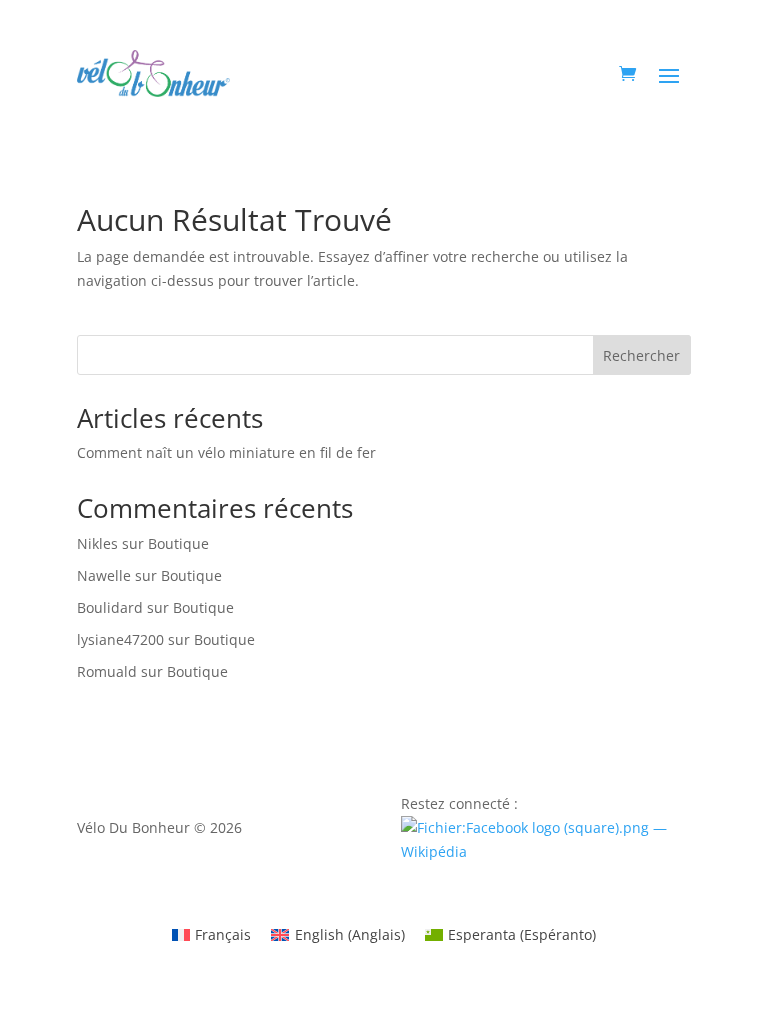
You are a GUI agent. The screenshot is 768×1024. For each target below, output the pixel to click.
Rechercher (641, 355)
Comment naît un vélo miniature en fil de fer (226, 452)
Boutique (178, 543)
